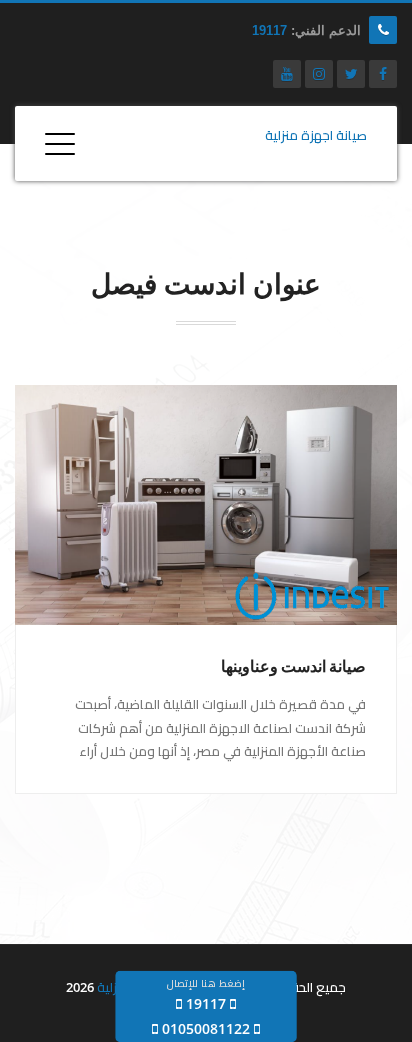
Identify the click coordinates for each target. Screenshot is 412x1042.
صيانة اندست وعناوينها (293, 666)
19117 (269, 30)
